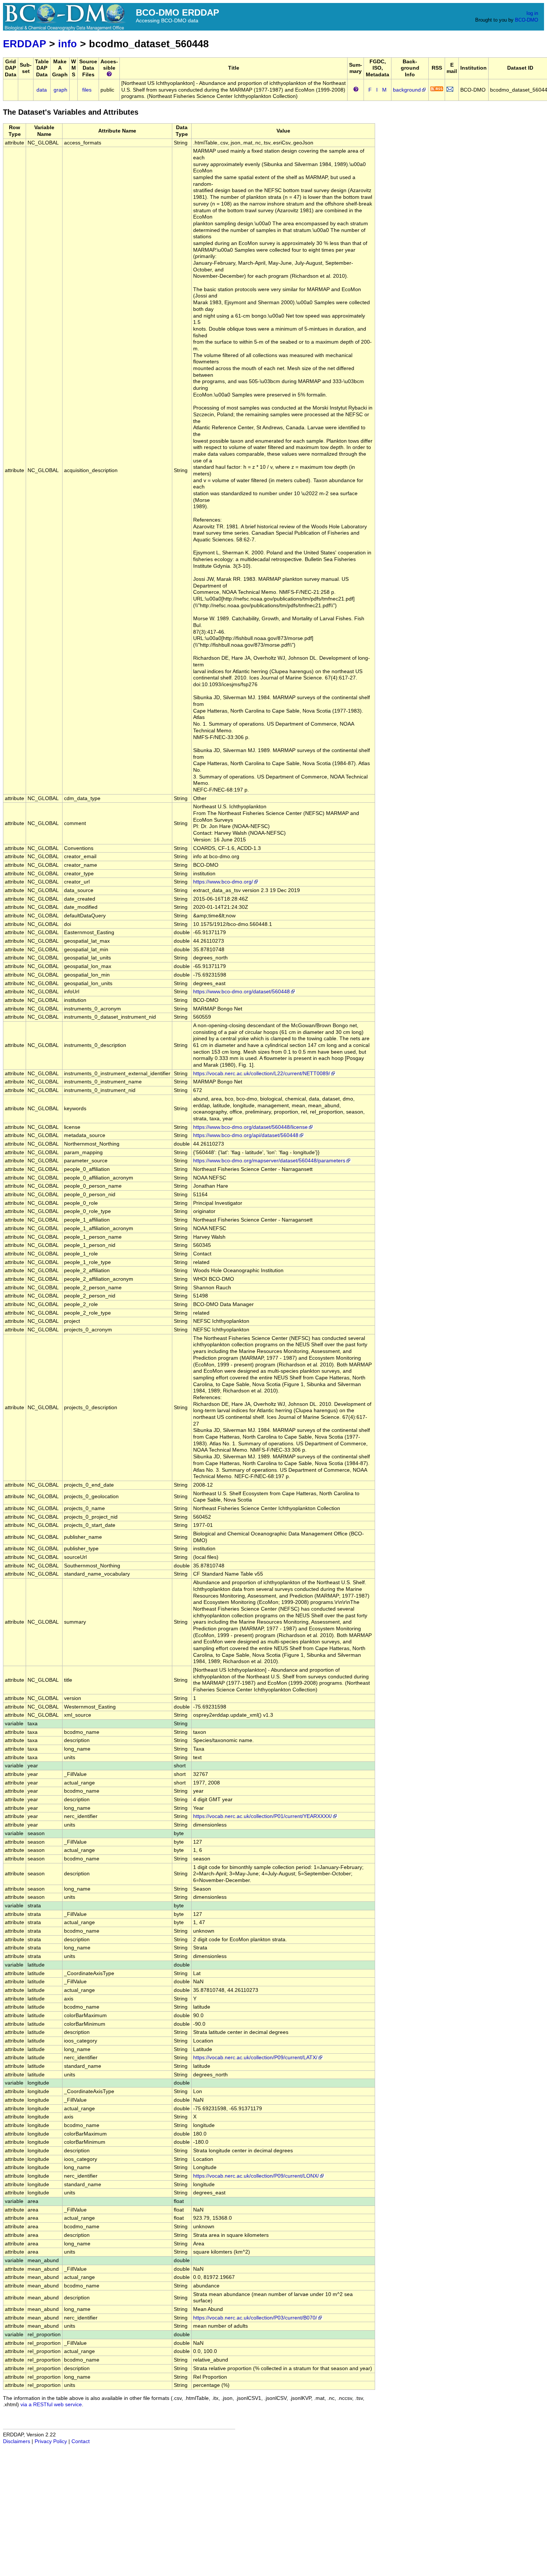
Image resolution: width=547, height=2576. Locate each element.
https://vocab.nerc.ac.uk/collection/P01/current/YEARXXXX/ (263, 1816)
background (407, 90)
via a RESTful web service (51, 2405)
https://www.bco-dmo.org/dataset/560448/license (250, 1127)
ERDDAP (25, 44)
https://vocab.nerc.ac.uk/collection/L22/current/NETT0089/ (262, 1074)
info (68, 44)
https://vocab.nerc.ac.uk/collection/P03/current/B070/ (255, 2318)
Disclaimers (17, 2441)
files (87, 90)
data (42, 90)
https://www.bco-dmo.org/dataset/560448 (241, 992)
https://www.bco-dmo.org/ (223, 882)
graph (60, 90)
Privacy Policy (51, 2441)
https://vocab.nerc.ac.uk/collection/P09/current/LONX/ (256, 2176)
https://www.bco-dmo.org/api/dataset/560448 (246, 1135)
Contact (81, 2441)
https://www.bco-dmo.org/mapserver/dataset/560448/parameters (269, 1161)
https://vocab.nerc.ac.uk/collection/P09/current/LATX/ (255, 2058)
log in (532, 13)
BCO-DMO (527, 20)
